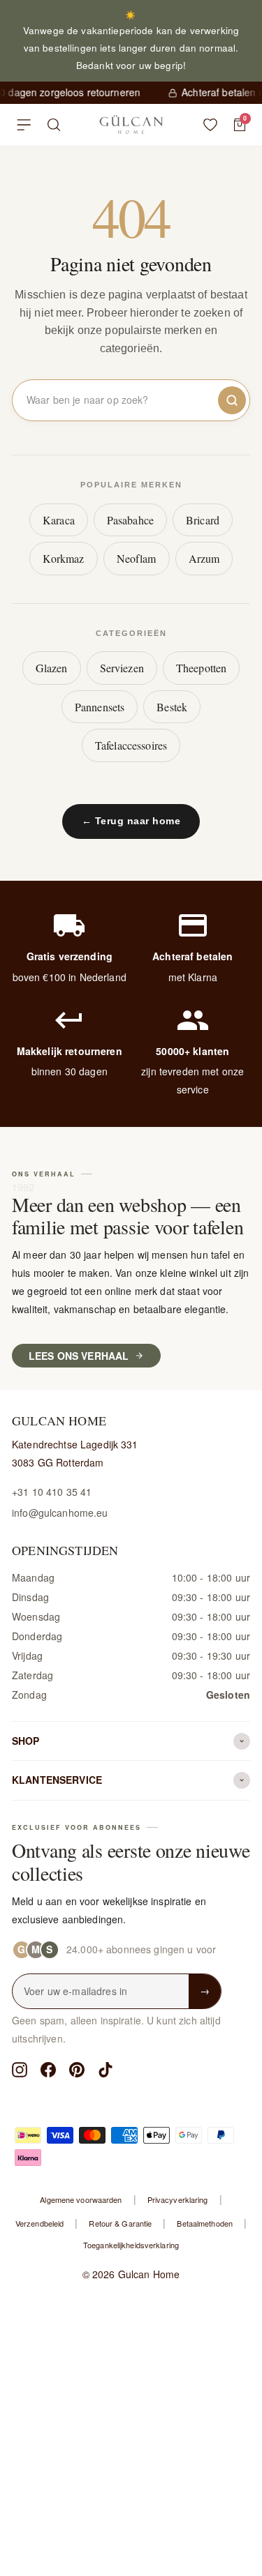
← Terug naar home (131, 821)
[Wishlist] (210, 125)
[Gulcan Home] (131, 125)
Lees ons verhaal (79, 1356)
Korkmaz (64, 558)
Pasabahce (130, 520)
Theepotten (201, 668)
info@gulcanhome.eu (60, 1513)
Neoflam (137, 558)
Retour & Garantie (120, 2223)
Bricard (203, 520)
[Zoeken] (54, 125)
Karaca (59, 520)
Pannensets (100, 707)
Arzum (204, 558)
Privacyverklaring (178, 2199)
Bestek (172, 707)
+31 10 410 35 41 (52, 1492)
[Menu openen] (24, 125)
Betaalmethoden (205, 2223)
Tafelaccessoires (131, 745)
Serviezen (122, 668)
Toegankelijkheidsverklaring (131, 2245)
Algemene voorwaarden (81, 2199)
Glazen (52, 668)
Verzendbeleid (39, 2223)
